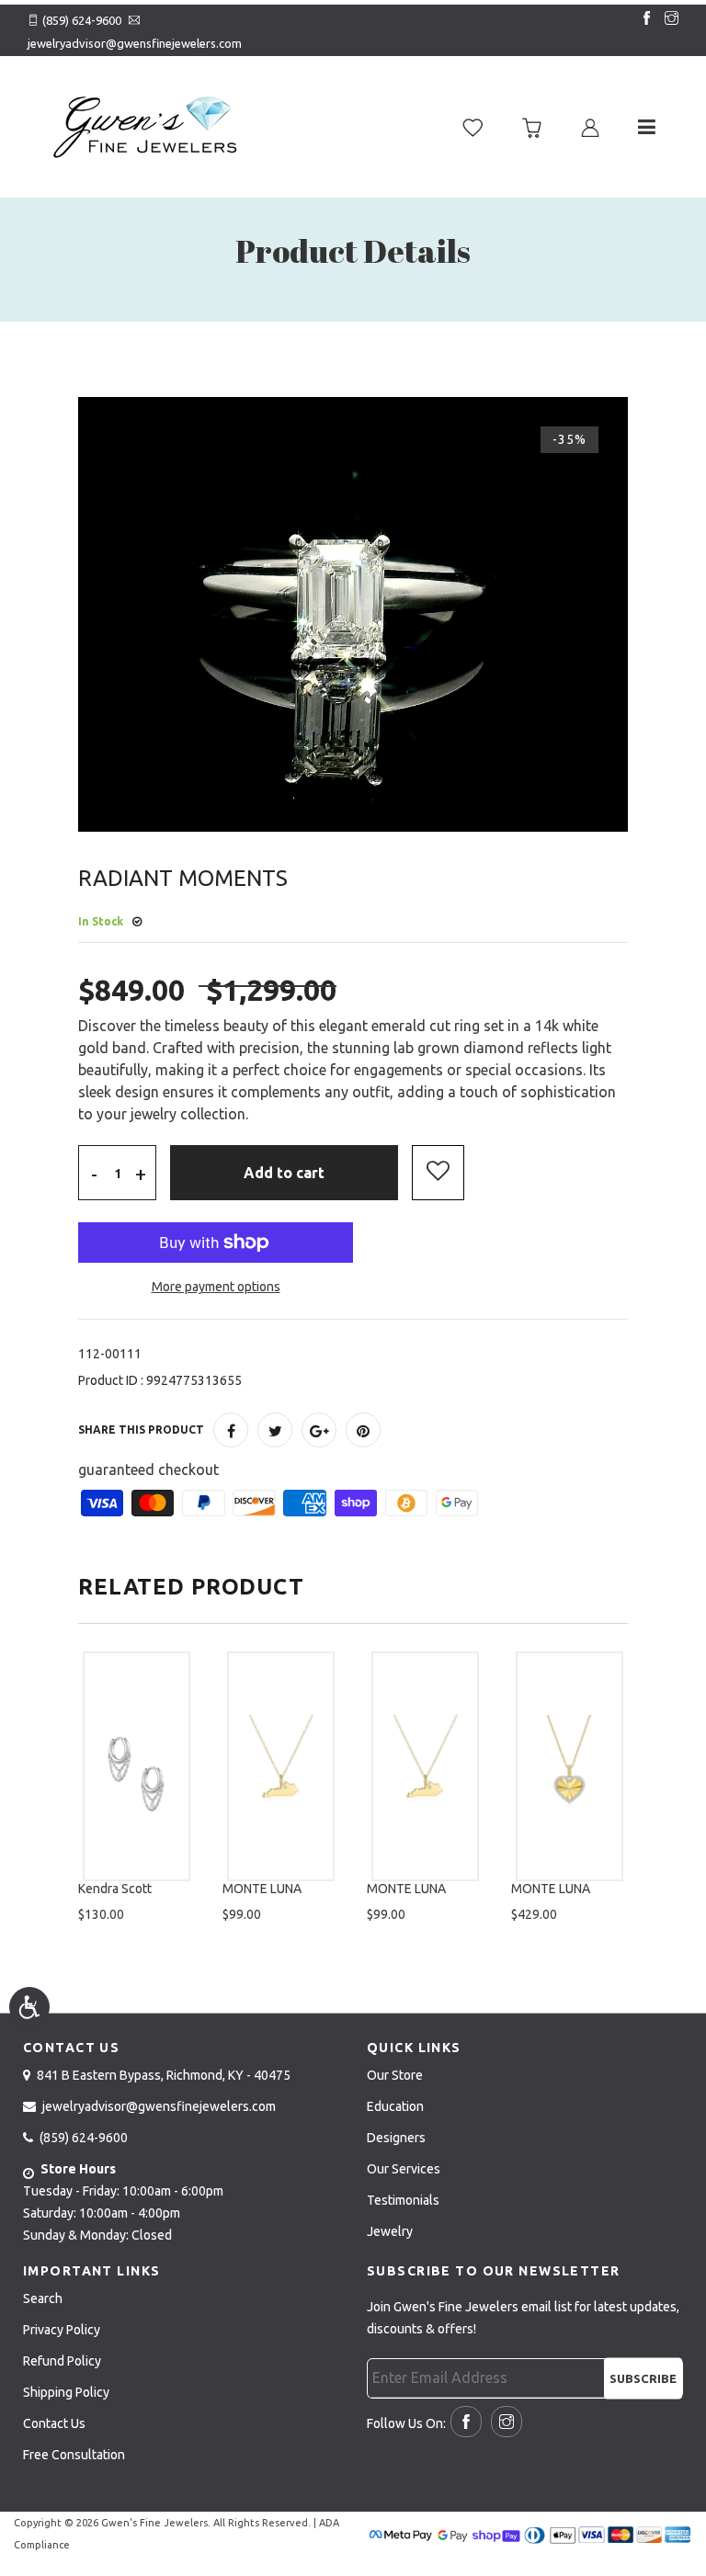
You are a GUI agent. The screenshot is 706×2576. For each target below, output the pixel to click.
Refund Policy (62, 2361)
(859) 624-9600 (82, 20)
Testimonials (403, 2200)
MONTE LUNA (262, 1889)
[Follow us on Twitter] (275, 1430)
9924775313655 (194, 1380)
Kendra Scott (115, 1889)
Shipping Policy (66, 2392)
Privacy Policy (62, 2330)
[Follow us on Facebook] (643, 19)
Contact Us (54, 2423)
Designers (396, 2138)
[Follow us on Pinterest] (363, 1430)
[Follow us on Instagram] (667, 19)
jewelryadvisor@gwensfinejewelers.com (135, 43)
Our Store (395, 2075)
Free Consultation (74, 2455)
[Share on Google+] (319, 1430)
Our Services (404, 2169)
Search (43, 2298)
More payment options (216, 1287)
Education (395, 2106)
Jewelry (390, 2231)
